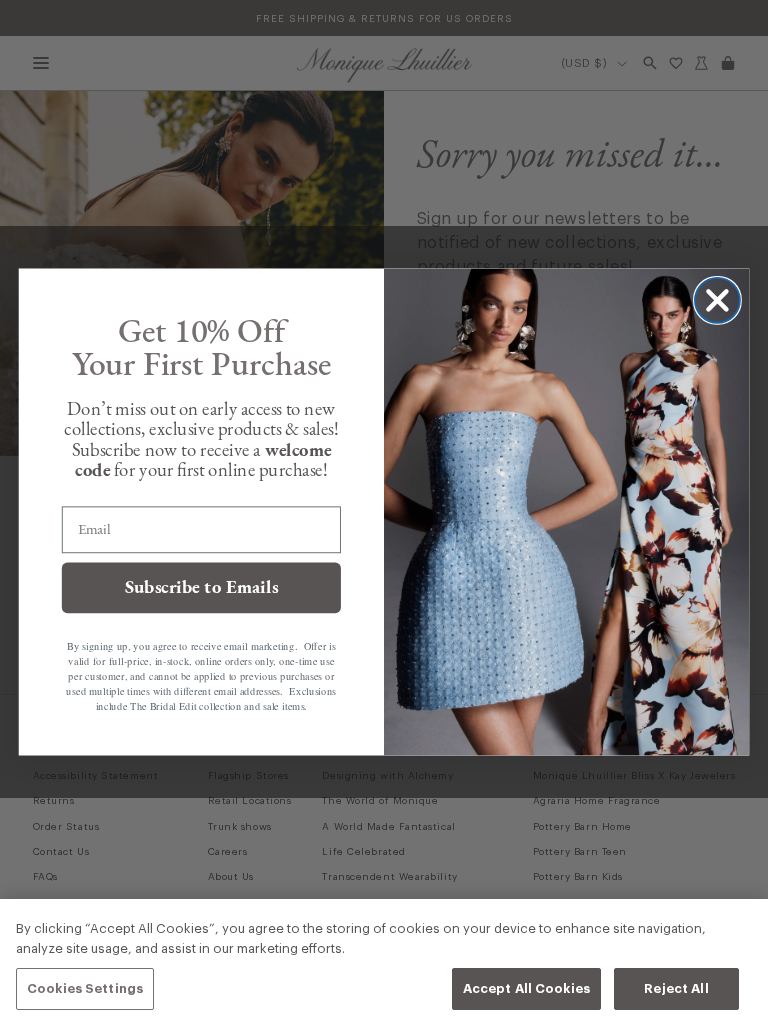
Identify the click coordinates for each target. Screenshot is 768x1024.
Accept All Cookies (526, 988)
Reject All (676, 988)
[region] (384, 961)
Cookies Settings (85, 988)
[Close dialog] (717, 300)
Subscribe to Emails (202, 587)
